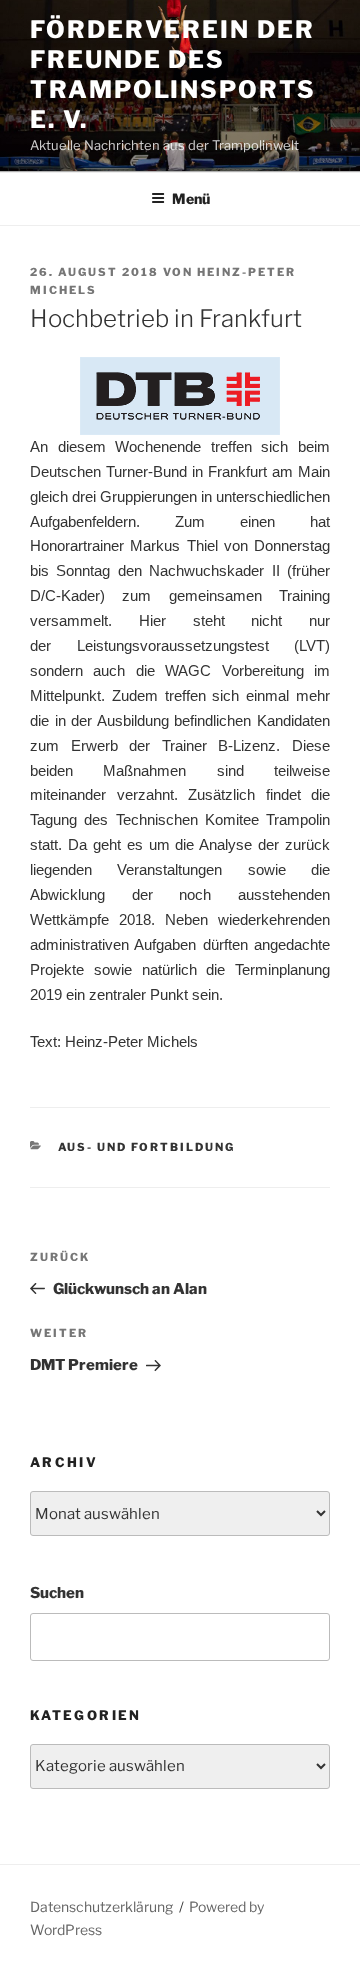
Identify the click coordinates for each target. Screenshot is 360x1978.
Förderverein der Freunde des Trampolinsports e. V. (173, 74)
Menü (191, 198)
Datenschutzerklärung (101, 1906)
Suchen (57, 1593)
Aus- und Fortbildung (147, 1147)
